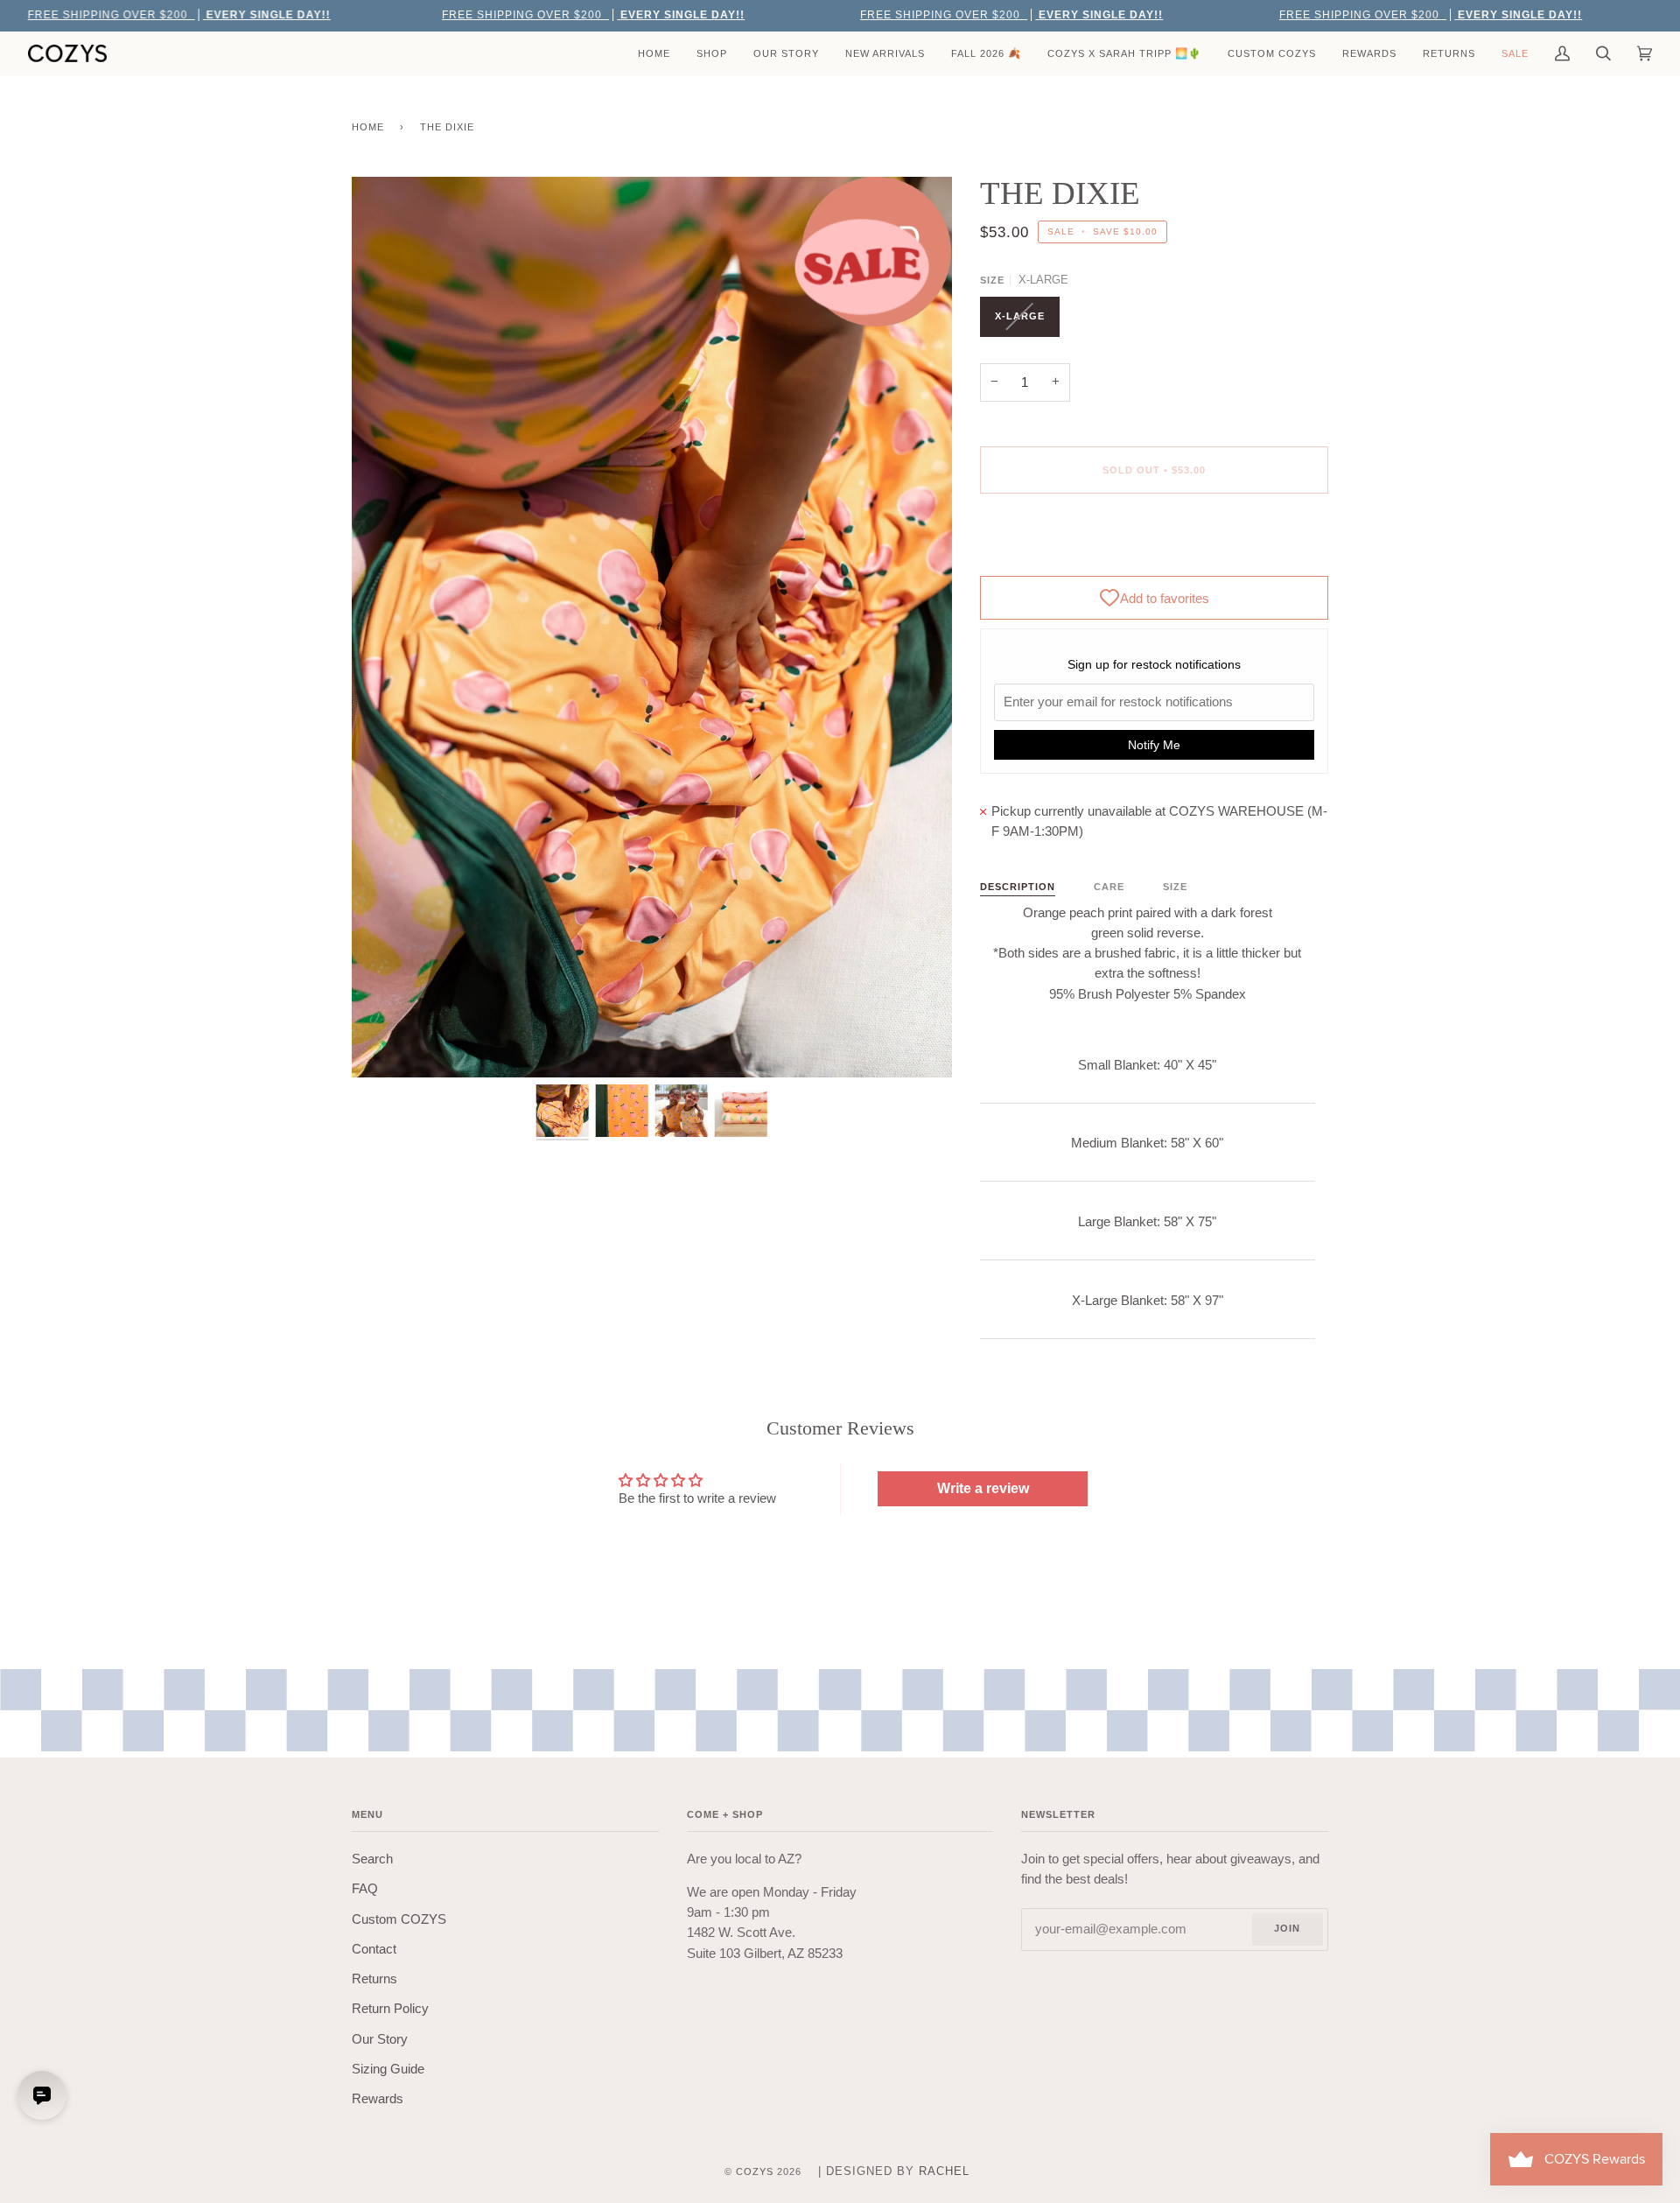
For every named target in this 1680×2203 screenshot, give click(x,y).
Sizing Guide (388, 2069)
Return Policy (390, 2009)
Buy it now (1154, 544)
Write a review (983, 1488)
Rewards (378, 2099)
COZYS (755, 2171)
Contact (374, 1949)
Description (1018, 887)
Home (368, 127)
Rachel (944, 2171)
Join (1287, 1928)
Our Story (380, 2039)
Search (372, 1859)
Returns (374, 1979)
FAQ (365, 1889)
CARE (1109, 887)
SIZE (1175, 887)
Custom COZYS (399, 1919)
